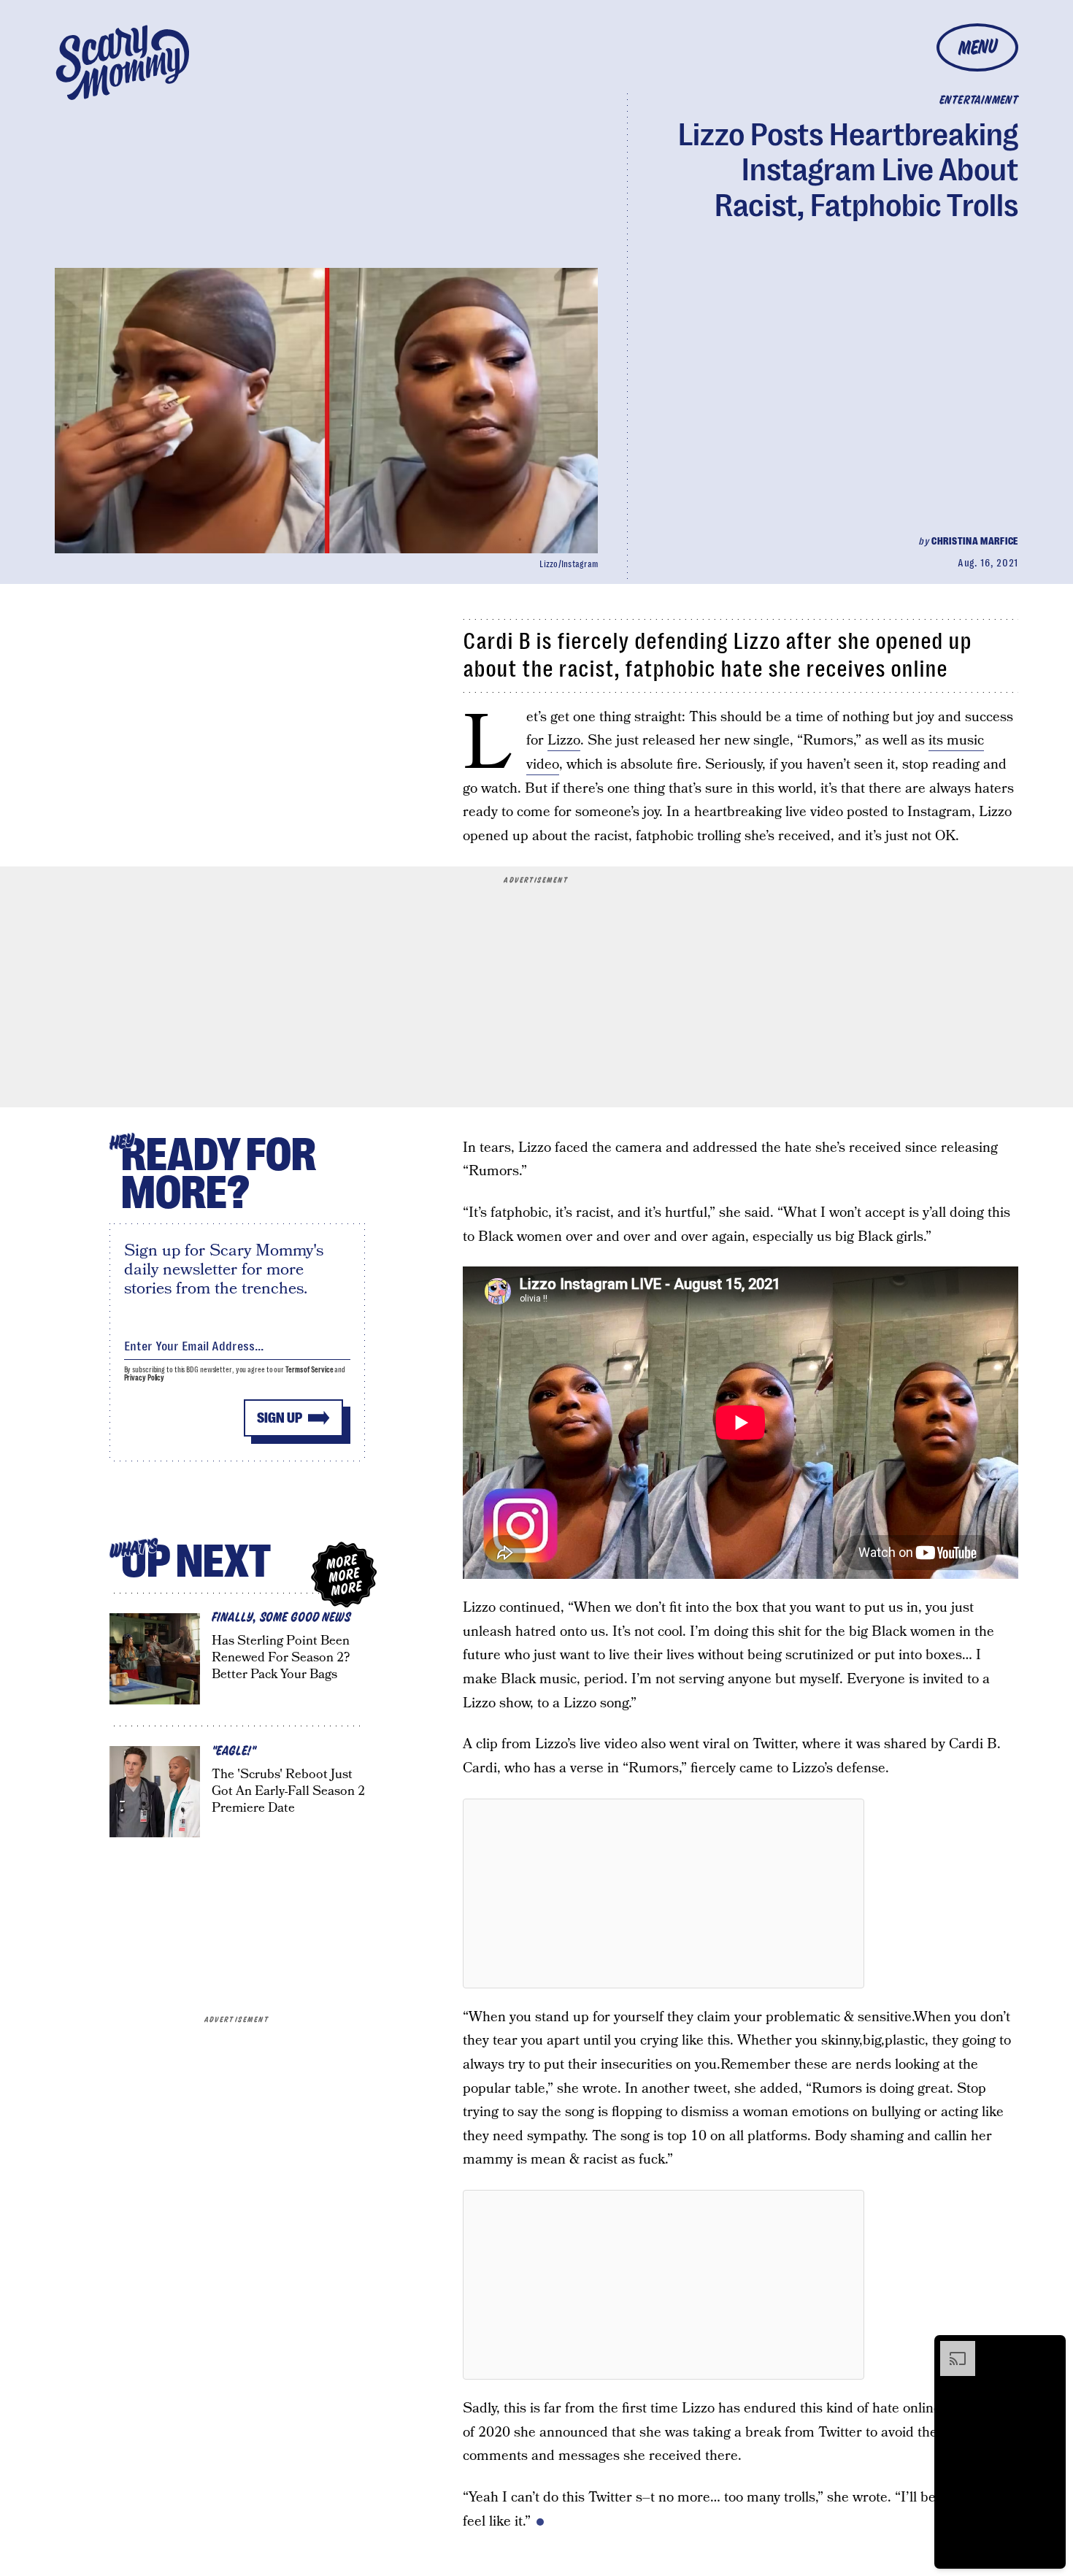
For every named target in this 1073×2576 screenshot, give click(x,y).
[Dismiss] (1050, 2348)
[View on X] (664, 1893)
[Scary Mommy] (123, 62)
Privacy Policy (145, 1378)
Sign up (280, 1418)
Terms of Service (309, 1370)
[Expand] (950, 2348)
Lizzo (564, 741)
